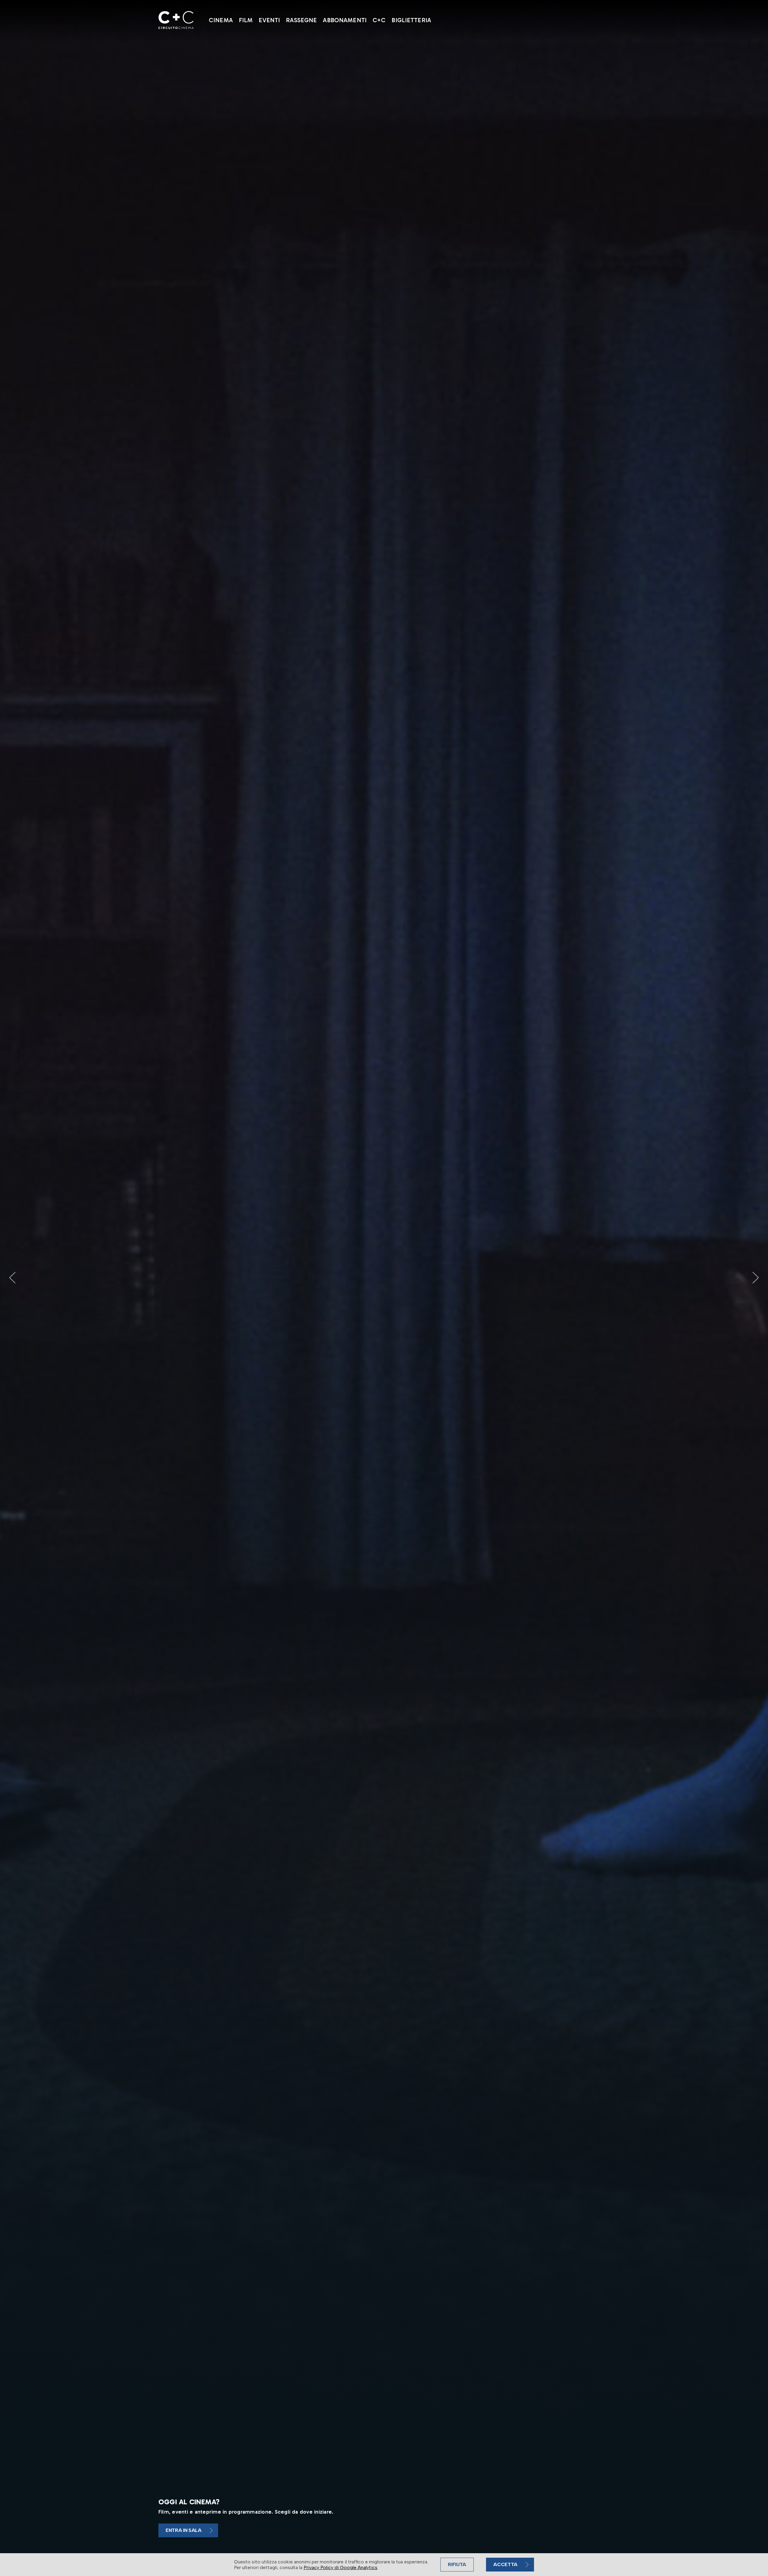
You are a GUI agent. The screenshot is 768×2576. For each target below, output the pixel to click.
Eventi (269, 20)
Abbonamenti (345, 20)
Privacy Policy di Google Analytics (340, 2567)
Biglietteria (411, 20)
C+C (379, 20)
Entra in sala (184, 2530)
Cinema (221, 20)
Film (246, 20)
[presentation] (12, 1278)
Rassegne (301, 20)
